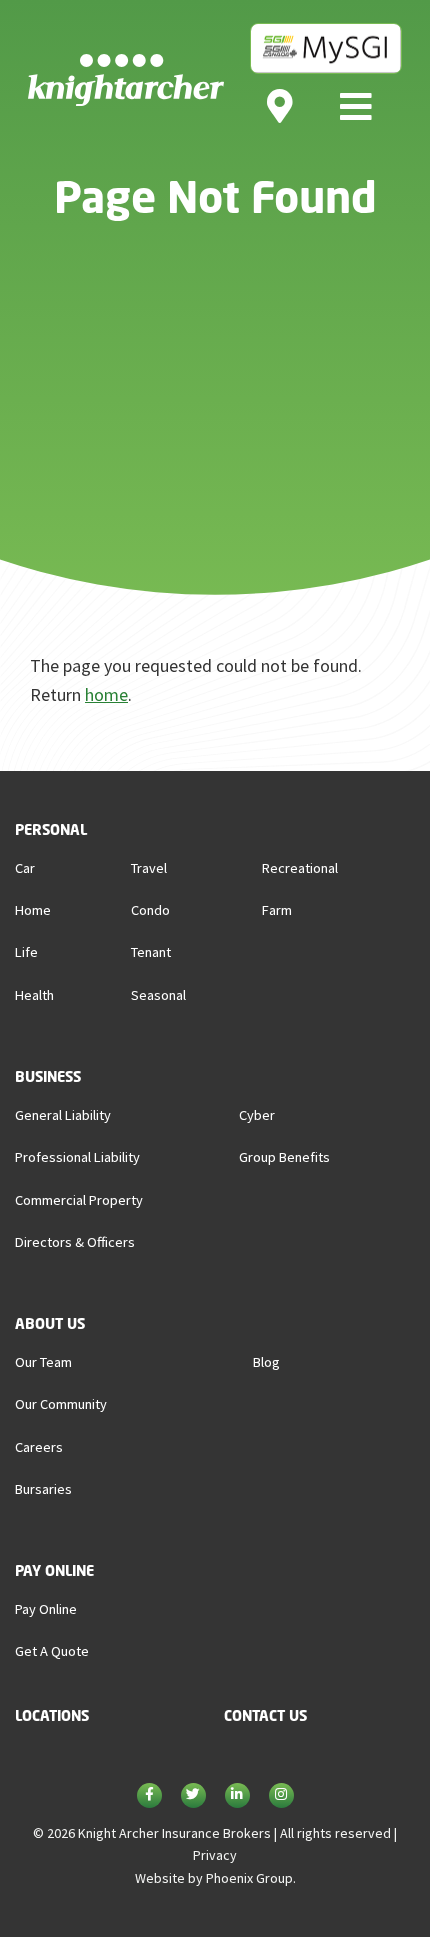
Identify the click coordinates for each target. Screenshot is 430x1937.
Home (33, 910)
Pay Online (46, 1609)
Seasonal (158, 995)
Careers (39, 1447)
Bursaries (43, 1489)
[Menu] (356, 106)
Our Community (61, 1404)
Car (25, 868)
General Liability (63, 1115)
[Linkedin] (237, 1796)
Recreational (300, 868)
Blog (266, 1362)
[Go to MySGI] (326, 46)
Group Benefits (284, 1157)
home (106, 694)
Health (34, 995)
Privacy (215, 1855)
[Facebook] (149, 1796)
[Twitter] (193, 1796)
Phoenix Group (249, 1878)
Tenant (151, 952)
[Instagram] (281, 1796)
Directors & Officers (75, 1242)
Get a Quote (52, 1651)
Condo (150, 910)
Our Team (43, 1362)
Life (26, 952)
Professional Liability (77, 1157)
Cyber (257, 1115)
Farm (277, 910)
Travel (149, 868)
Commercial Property (79, 1200)
